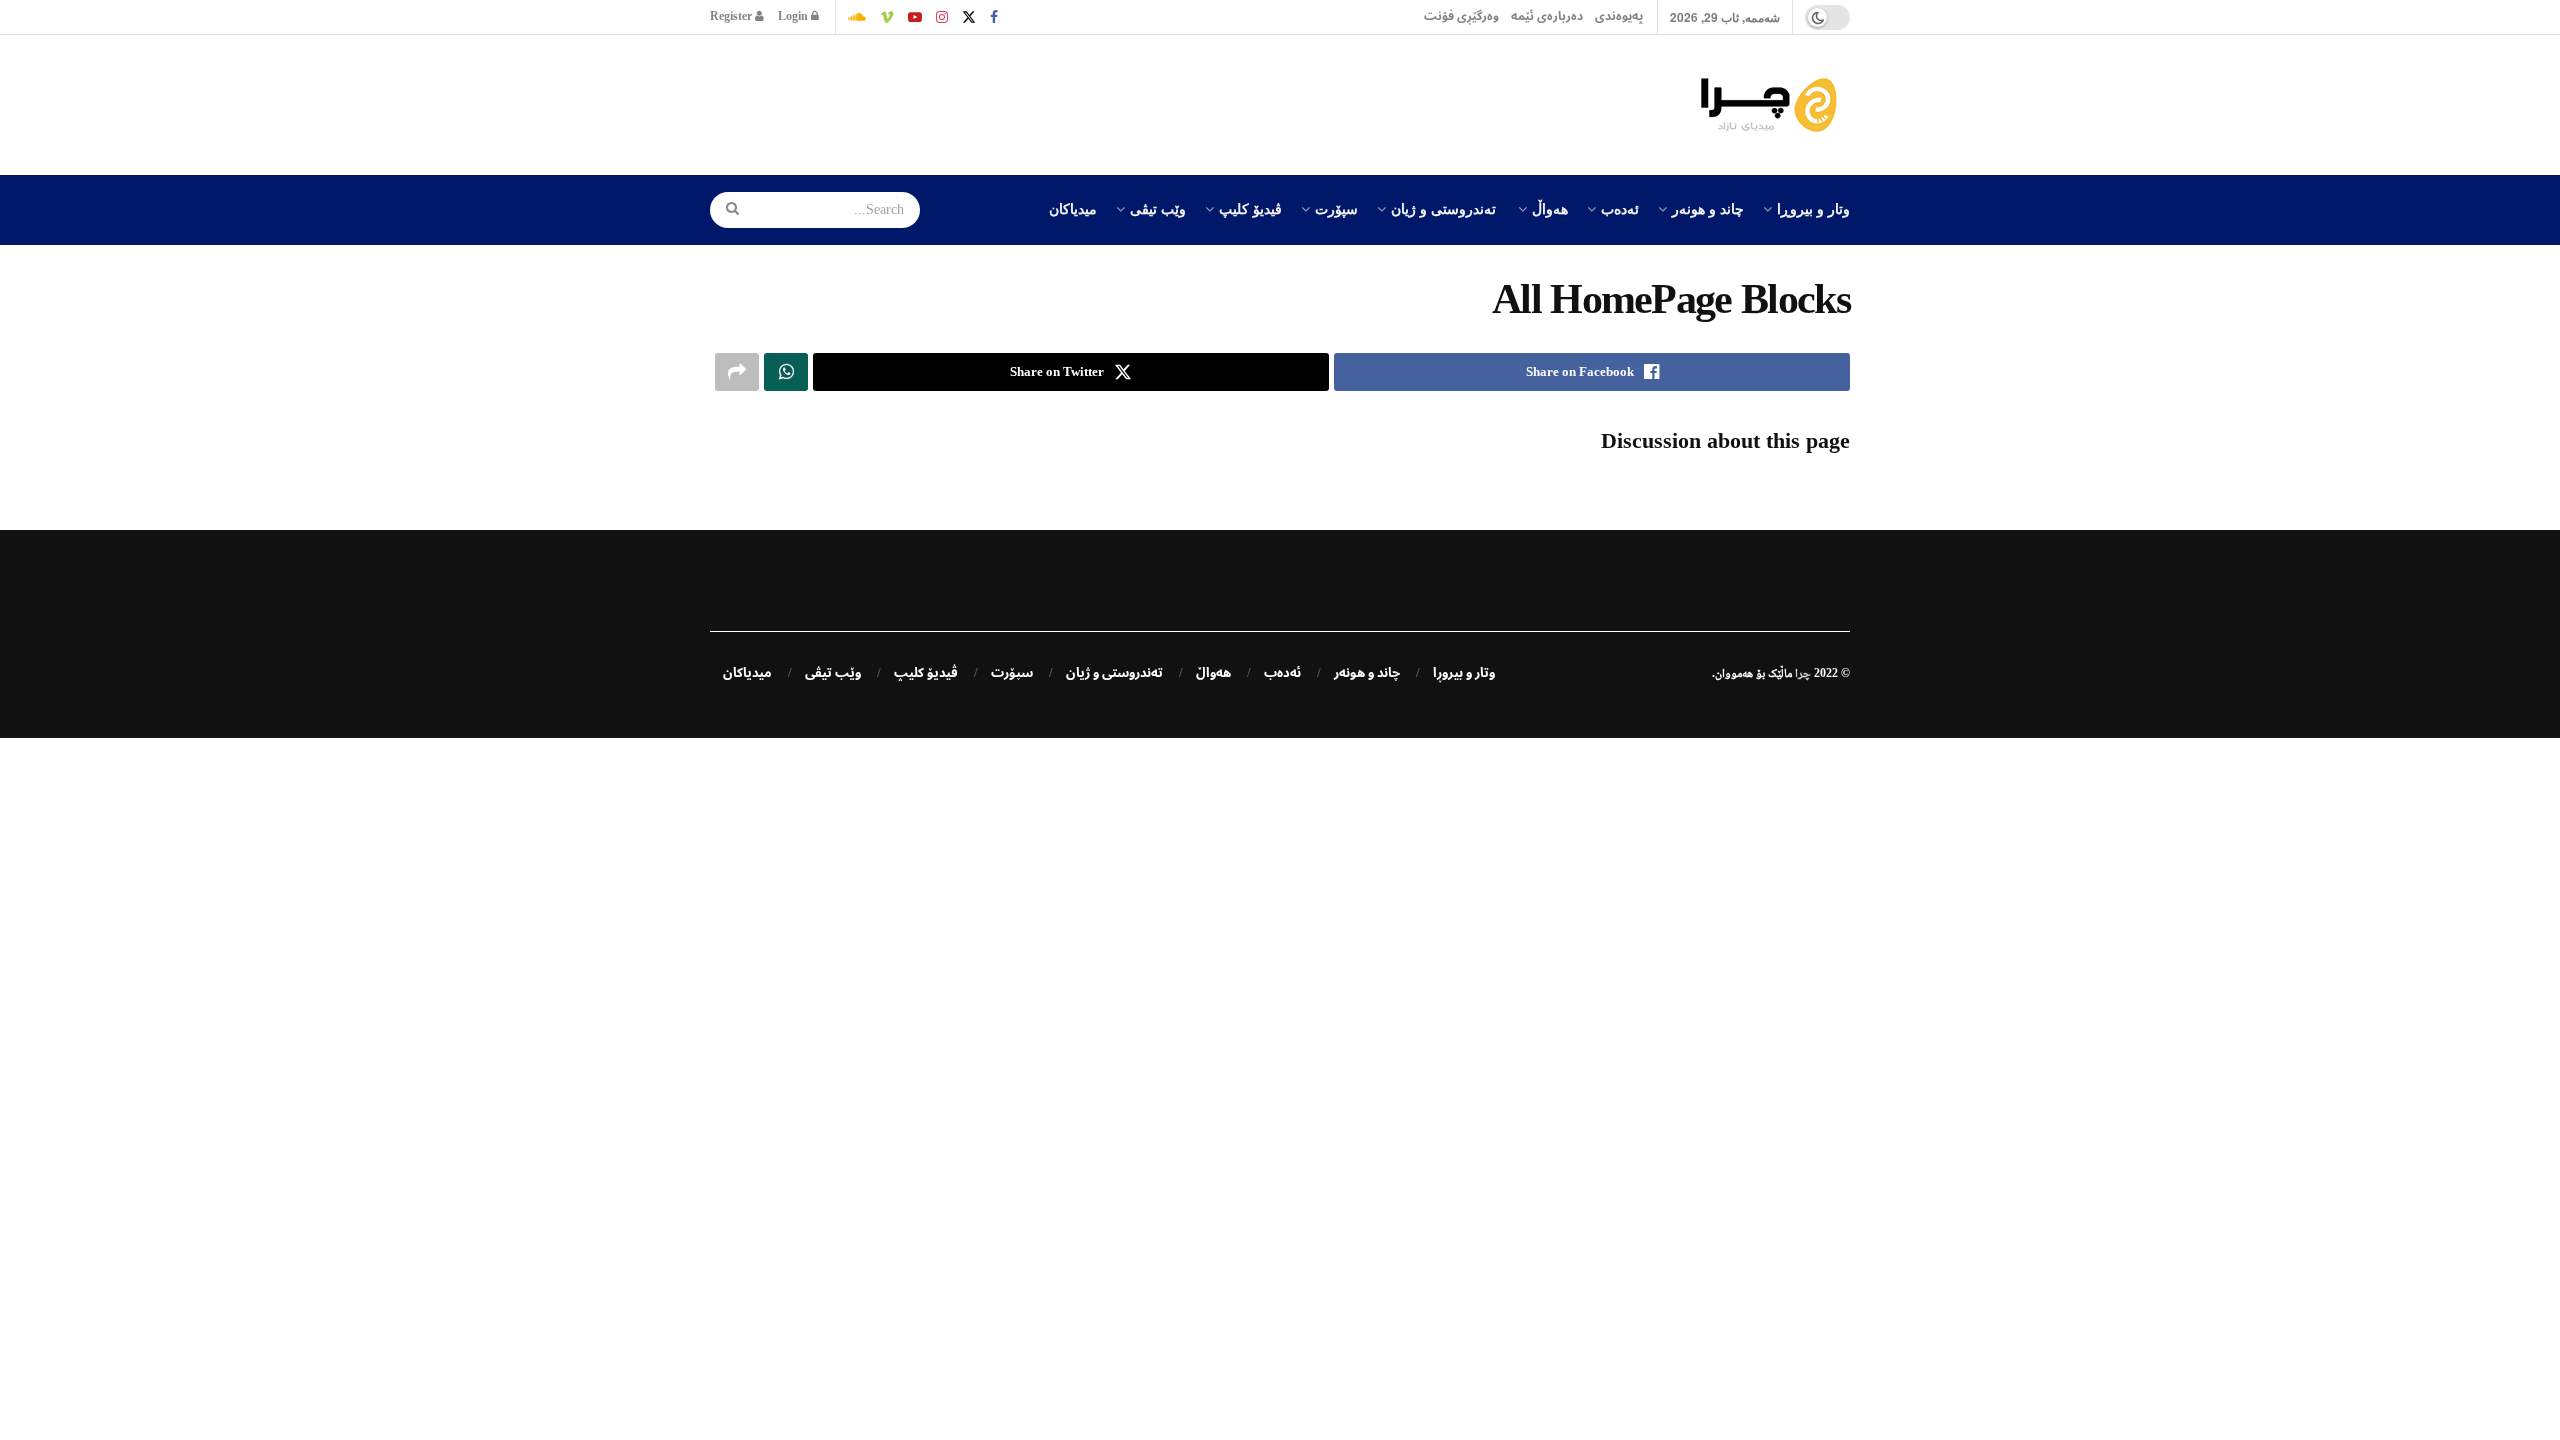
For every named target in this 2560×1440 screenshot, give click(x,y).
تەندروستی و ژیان (1443, 208)
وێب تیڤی (1158, 208)
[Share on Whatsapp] (786, 372)
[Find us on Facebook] (994, 17)
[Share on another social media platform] (737, 372)
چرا (1803, 673)
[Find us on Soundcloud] (857, 17)
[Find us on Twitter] (969, 17)
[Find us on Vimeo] (887, 17)
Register (732, 16)
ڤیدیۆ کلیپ (1250, 208)
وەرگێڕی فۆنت (1461, 16)
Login (794, 16)
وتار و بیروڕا (1813, 208)
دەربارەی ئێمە (1547, 16)
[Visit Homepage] (1774, 105)
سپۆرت (1336, 208)
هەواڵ (1550, 208)
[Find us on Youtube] (915, 17)
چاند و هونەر (1708, 208)
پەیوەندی (1619, 16)
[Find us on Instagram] (942, 17)
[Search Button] (726, 210)
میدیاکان (1073, 208)
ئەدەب (1620, 208)
